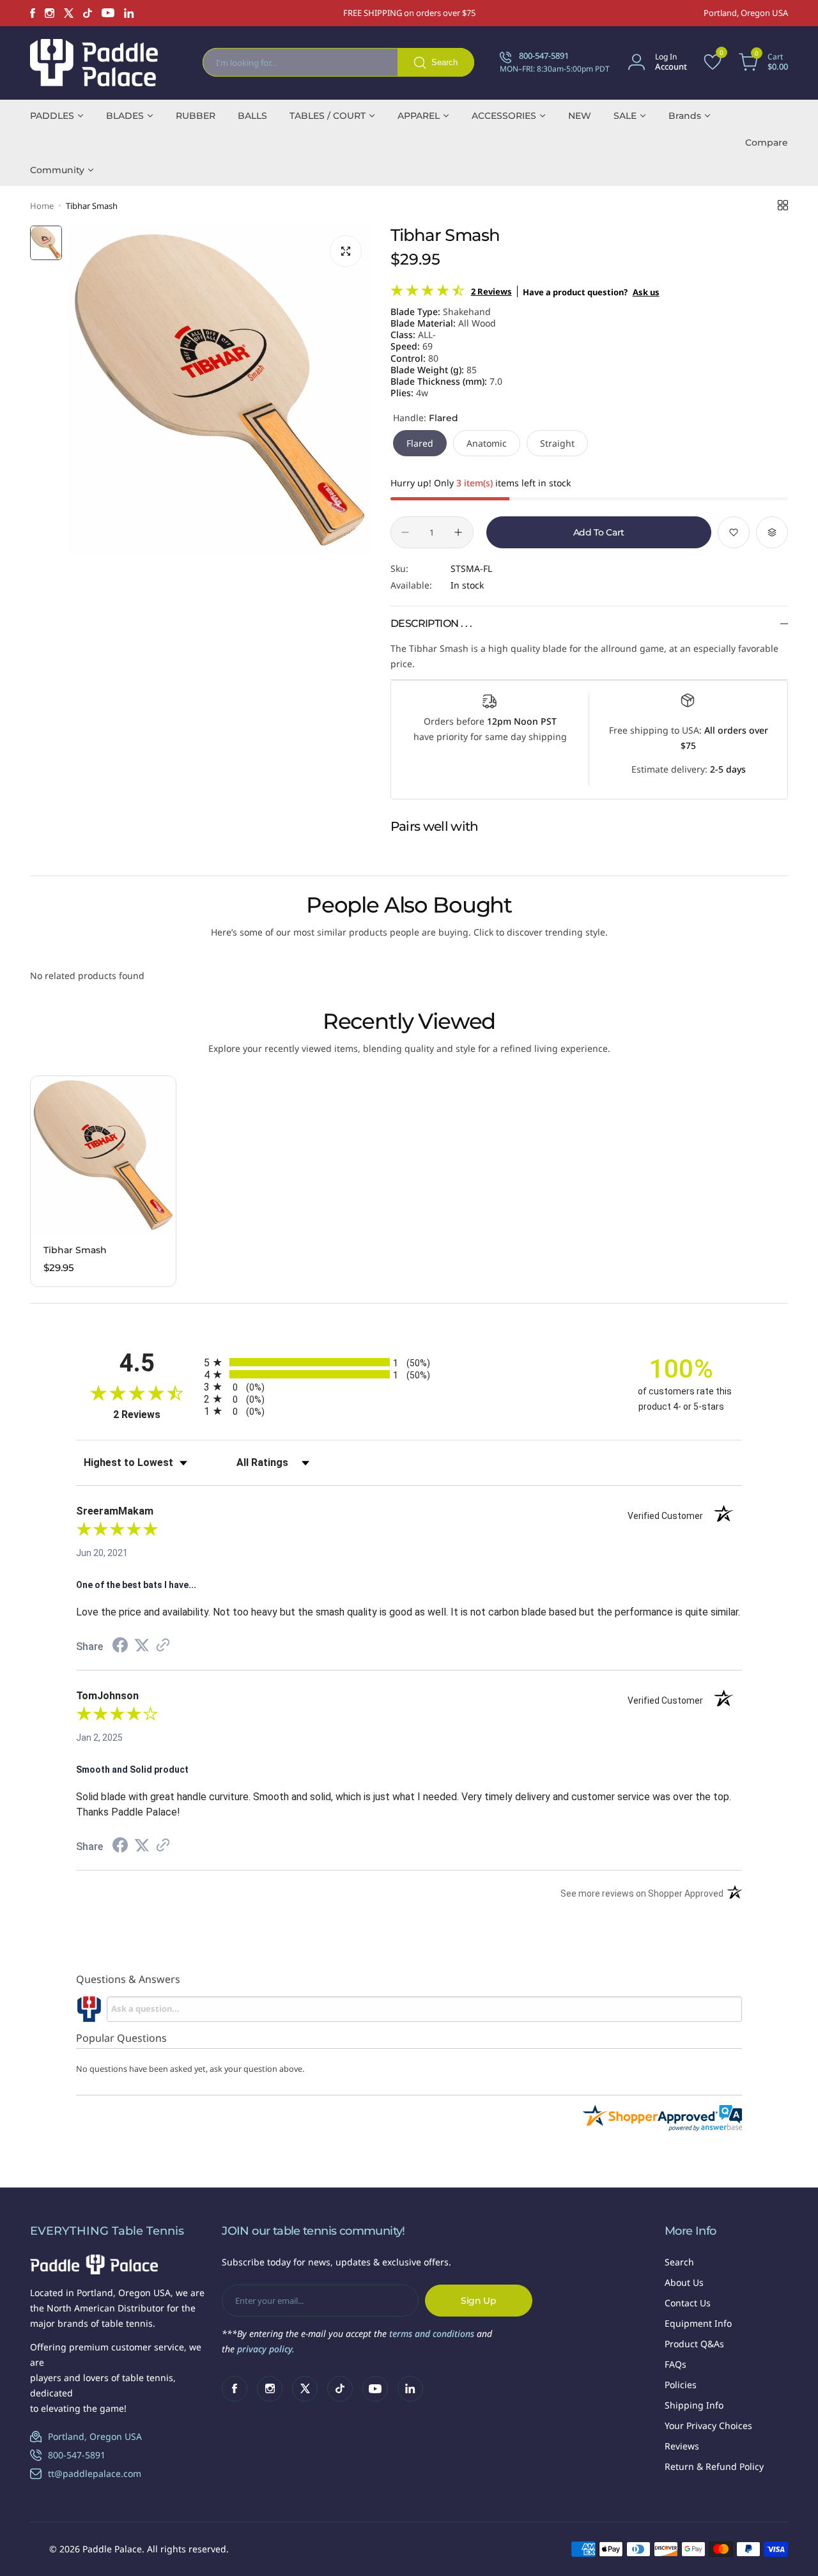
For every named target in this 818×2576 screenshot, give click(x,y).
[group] (220, 391)
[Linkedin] (129, 13)
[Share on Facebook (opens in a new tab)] (120, 1647)
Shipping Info (694, 2405)
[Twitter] (69, 13)
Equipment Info (698, 2323)
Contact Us (688, 2303)
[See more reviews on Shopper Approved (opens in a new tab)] (163, 1646)
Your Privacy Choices (708, 2426)
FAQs (675, 2364)
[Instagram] (50, 13)
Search (679, 2262)
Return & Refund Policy (714, 2466)
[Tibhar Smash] (103, 1155)
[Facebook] (33, 13)
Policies (681, 2385)
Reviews (682, 2446)
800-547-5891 (77, 2455)
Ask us (646, 292)
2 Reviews (491, 291)
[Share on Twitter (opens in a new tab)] (142, 1646)
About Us (684, 2282)
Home (42, 206)
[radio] (409, 1362)
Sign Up (479, 2301)
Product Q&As (694, 2344)
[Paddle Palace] (94, 62)
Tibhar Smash (75, 1250)
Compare (767, 143)
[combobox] (338, 62)
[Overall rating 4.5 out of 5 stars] (428, 293)
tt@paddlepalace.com (95, 2473)
